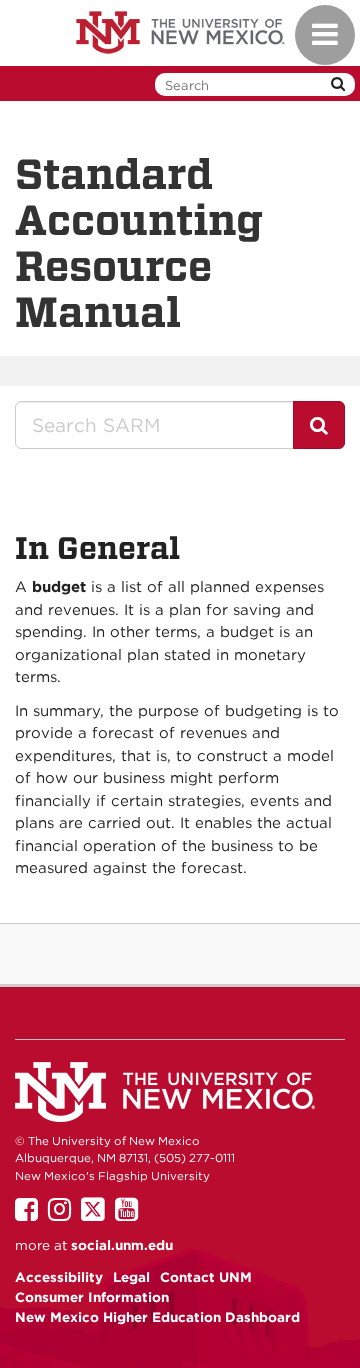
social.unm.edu (122, 1245)
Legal (131, 1277)
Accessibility (59, 1277)
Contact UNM (206, 1277)
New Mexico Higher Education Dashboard (157, 1317)
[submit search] (338, 84)
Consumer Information (92, 1297)
